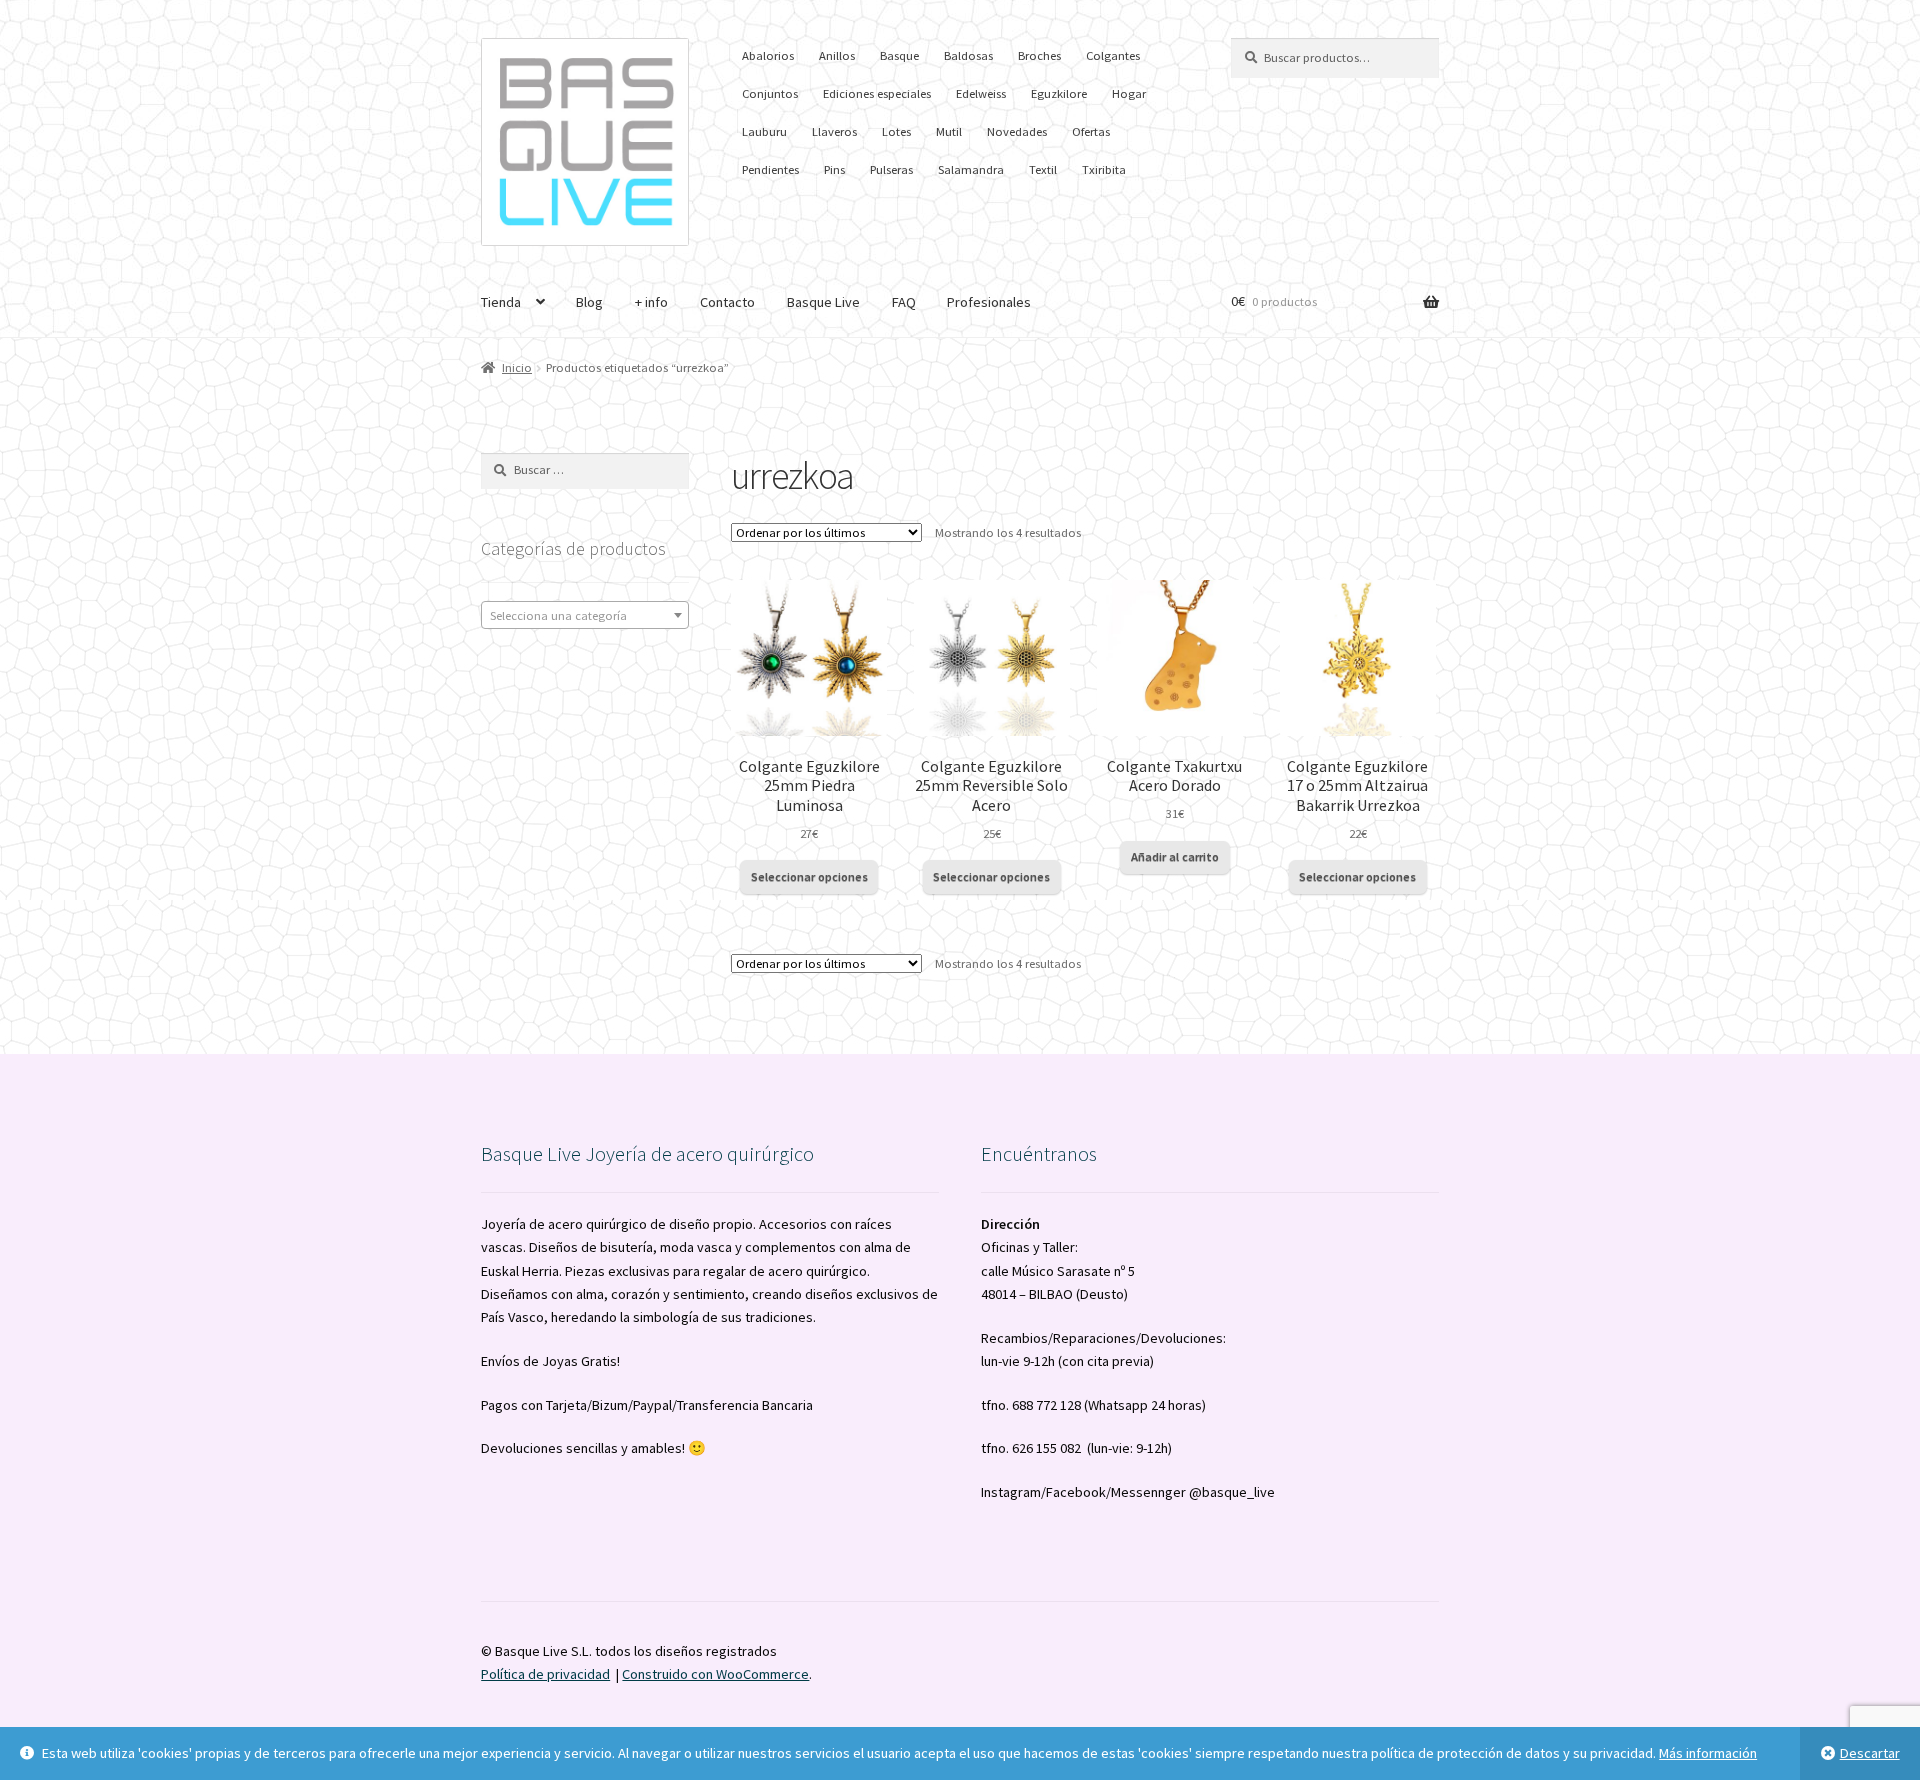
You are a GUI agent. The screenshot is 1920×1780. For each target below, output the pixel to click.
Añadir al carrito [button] (1175, 856)
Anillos (837, 55)
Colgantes (1113, 55)
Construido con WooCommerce (715, 1674)
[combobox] (585, 615)
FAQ (904, 302)
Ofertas (1091, 131)
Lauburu (764, 131)
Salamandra (971, 169)
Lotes (896, 131)
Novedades (1017, 131)
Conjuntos (770, 93)
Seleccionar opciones (809, 876)
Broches (1039, 55)
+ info (651, 302)
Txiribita (1104, 169)
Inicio (517, 367)
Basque (899, 55)
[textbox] (585, 616)
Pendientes (770, 169)
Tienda (501, 302)
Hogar (1129, 93)
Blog (589, 302)
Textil (1043, 169)
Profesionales (989, 302)
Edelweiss (981, 93)
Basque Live (823, 302)
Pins (834, 169)
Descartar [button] (1870, 1753)
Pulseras (891, 169)
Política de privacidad (545, 1674)
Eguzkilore (1059, 93)
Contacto (727, 302)
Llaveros (834, 131)
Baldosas (968, 55)
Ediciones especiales (877, 93)
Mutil (949, 131)
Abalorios (768, 55)
